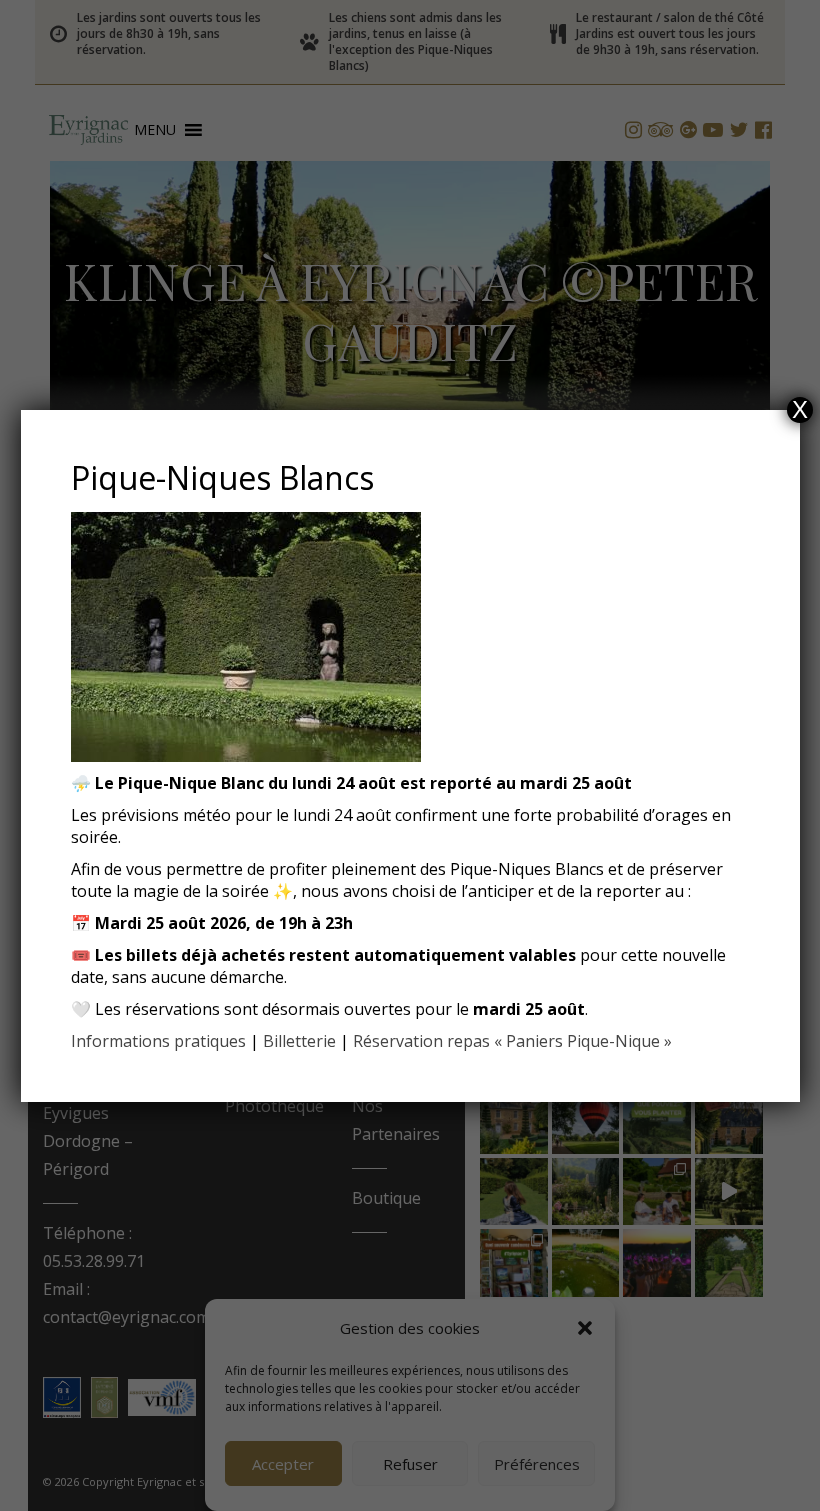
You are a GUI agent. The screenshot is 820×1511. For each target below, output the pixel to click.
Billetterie (299, 1041)
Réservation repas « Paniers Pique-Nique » (512, 1041)
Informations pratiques (158, 1041)
